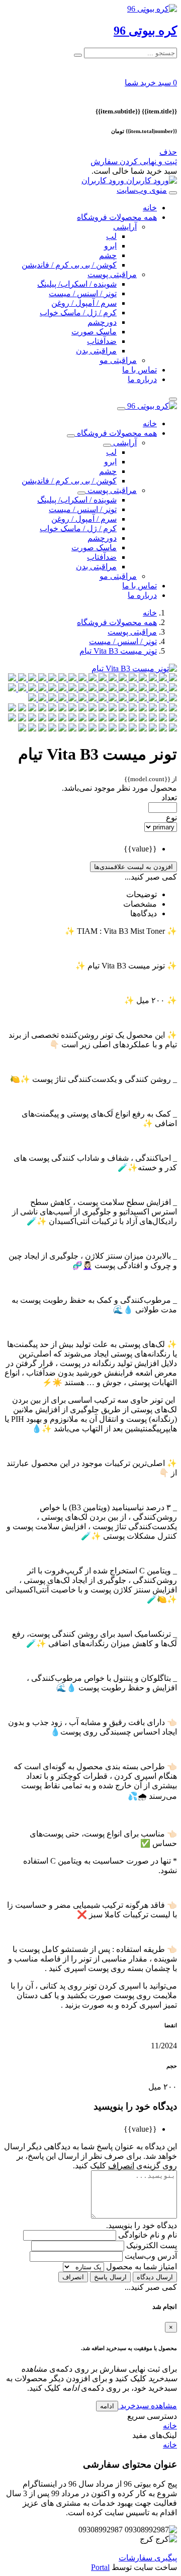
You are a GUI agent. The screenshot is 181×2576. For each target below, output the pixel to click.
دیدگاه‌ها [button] (144, 913)
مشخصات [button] (140, 904)
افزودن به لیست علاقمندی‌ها (133, 867)
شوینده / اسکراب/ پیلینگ (77, 284)
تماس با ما (140, 370)
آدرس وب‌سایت (150, 2256)
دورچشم (102, 322)
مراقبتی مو (118, 360)
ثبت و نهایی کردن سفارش (134, 161)
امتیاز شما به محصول (141, 2266)
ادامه (107, 2406)
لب (111, 236)
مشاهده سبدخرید (148, 2406)
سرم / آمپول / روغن (84, 303)
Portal (100, 2567)
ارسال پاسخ (110, 2277)
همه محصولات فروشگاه (117, 217)
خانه (150, 208)
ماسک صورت (94, 332)
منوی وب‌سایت (142, 190)
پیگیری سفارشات (148, 2558)
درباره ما (142, 379)
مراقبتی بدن (96, 351)
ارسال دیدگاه (155, 2277)
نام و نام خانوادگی (147, 2235)
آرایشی (125, 227)
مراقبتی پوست (112, 274)
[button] (151, 83)
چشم (108, 255)
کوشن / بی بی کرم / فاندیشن (69, 265)
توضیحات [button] (142, 894)
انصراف (73, 2277)
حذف (168, 152)
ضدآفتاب (102, 341)
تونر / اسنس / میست (83, 293)
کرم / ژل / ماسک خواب (78, 313)
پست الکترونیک (151, 2245)
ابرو (110, 246)
